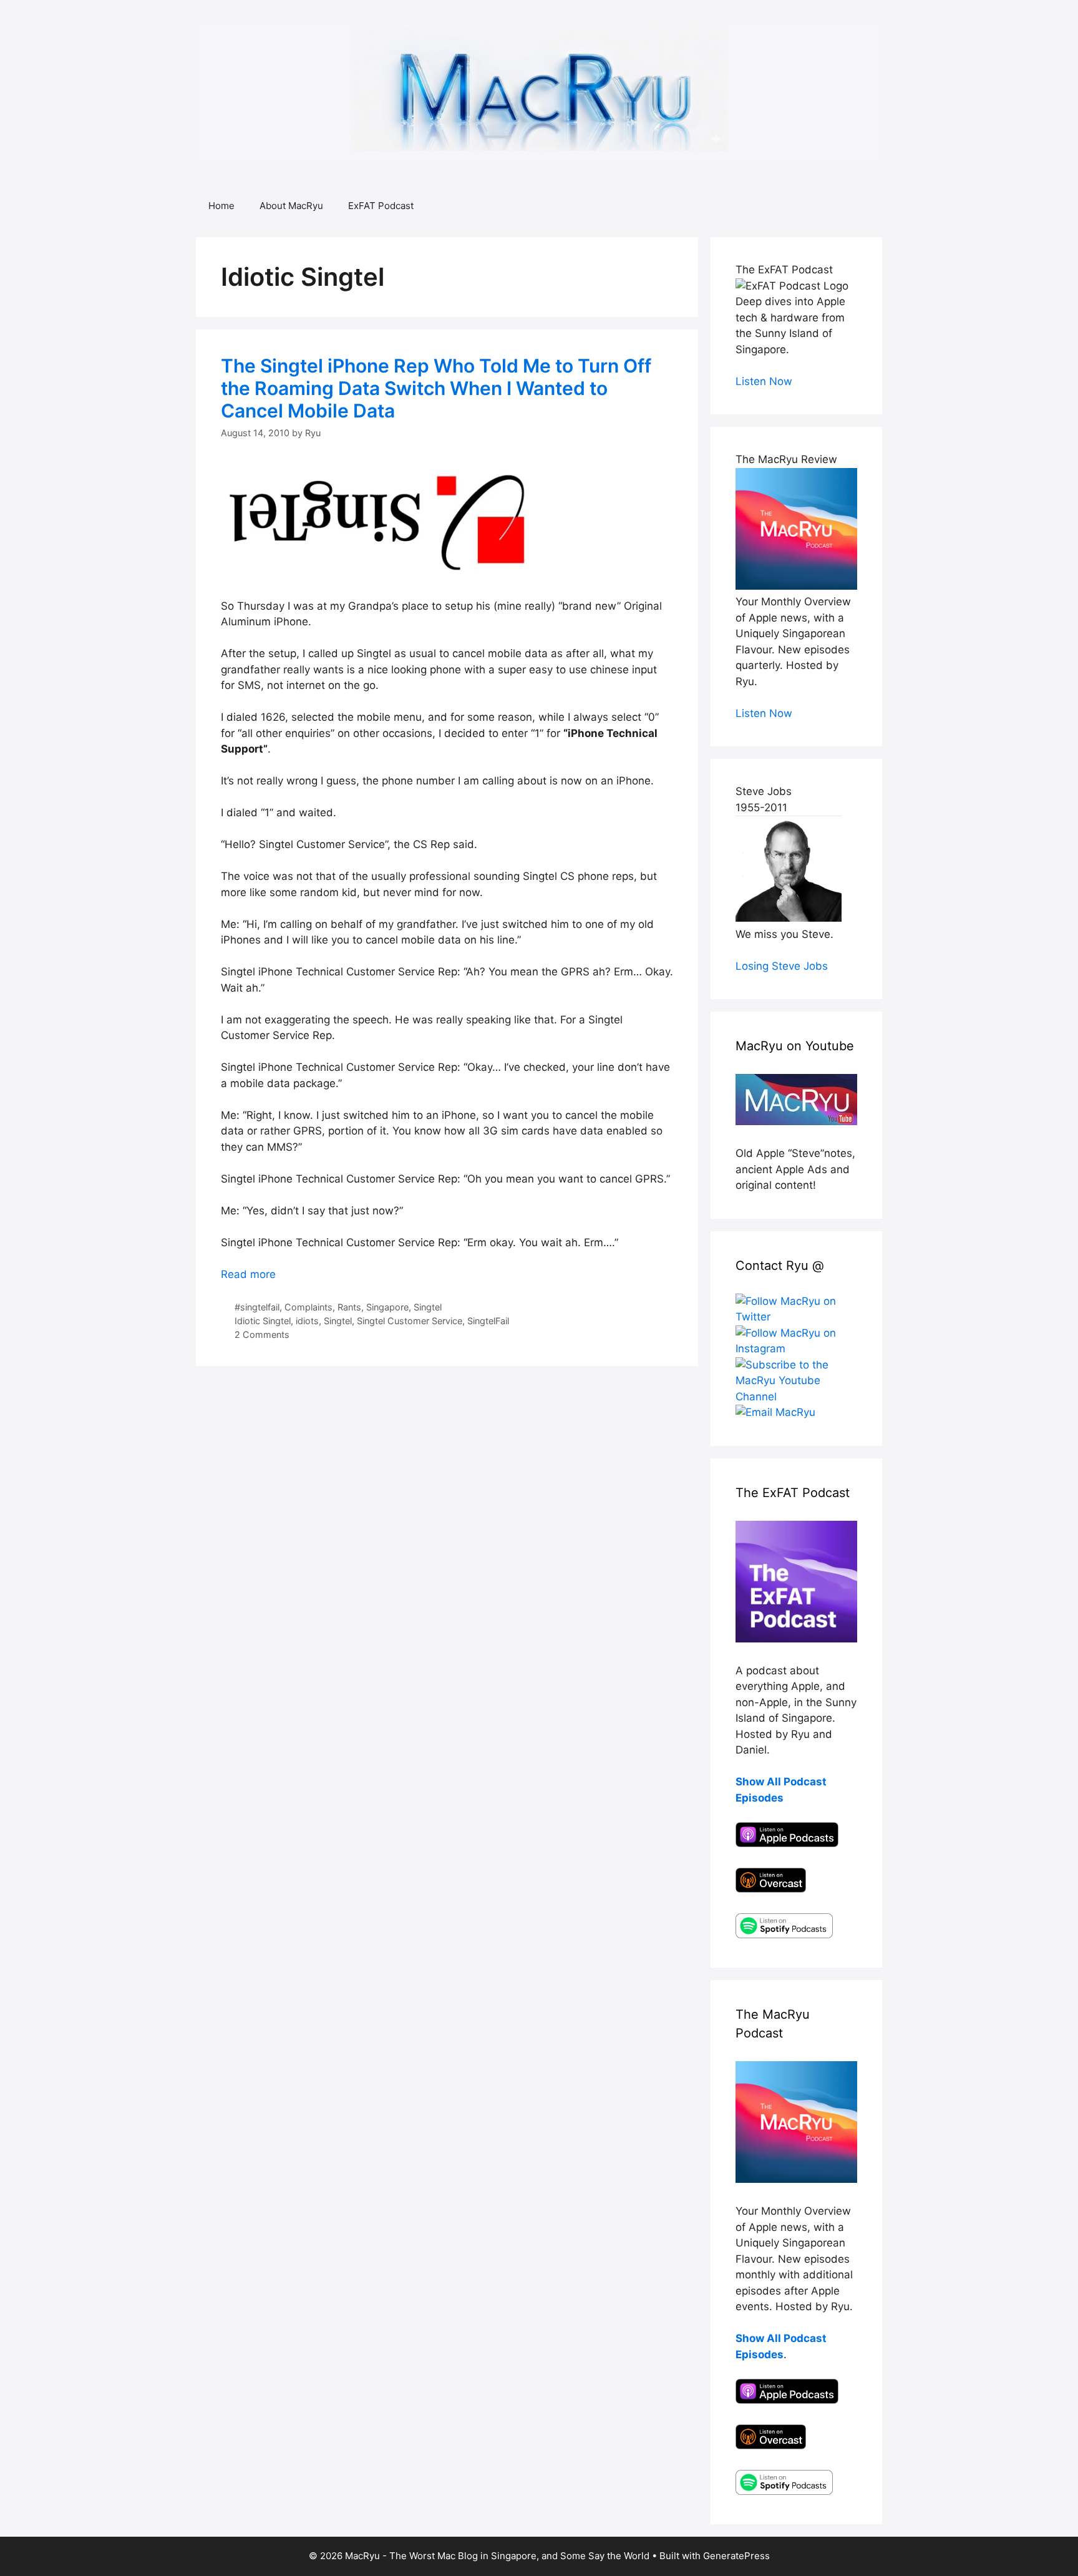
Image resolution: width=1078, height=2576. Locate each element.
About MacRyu (291, 206)
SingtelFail (488, 1321)
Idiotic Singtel (263, 1321)
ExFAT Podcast (381, 206)
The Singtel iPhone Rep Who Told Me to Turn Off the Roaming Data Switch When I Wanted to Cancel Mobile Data (436, 388)
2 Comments (262, 1334)
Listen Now (764, 381)
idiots (307, 1321)
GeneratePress (736, 2556)
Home (221, 206)
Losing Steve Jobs (782, 966)
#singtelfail (257, 1307)
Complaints (308, 1307)
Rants (349, 1307)
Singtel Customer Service (410, 1321)
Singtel (428, 1307)
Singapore (387, 1307)
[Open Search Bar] (864, 206)
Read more (248, 1274)
